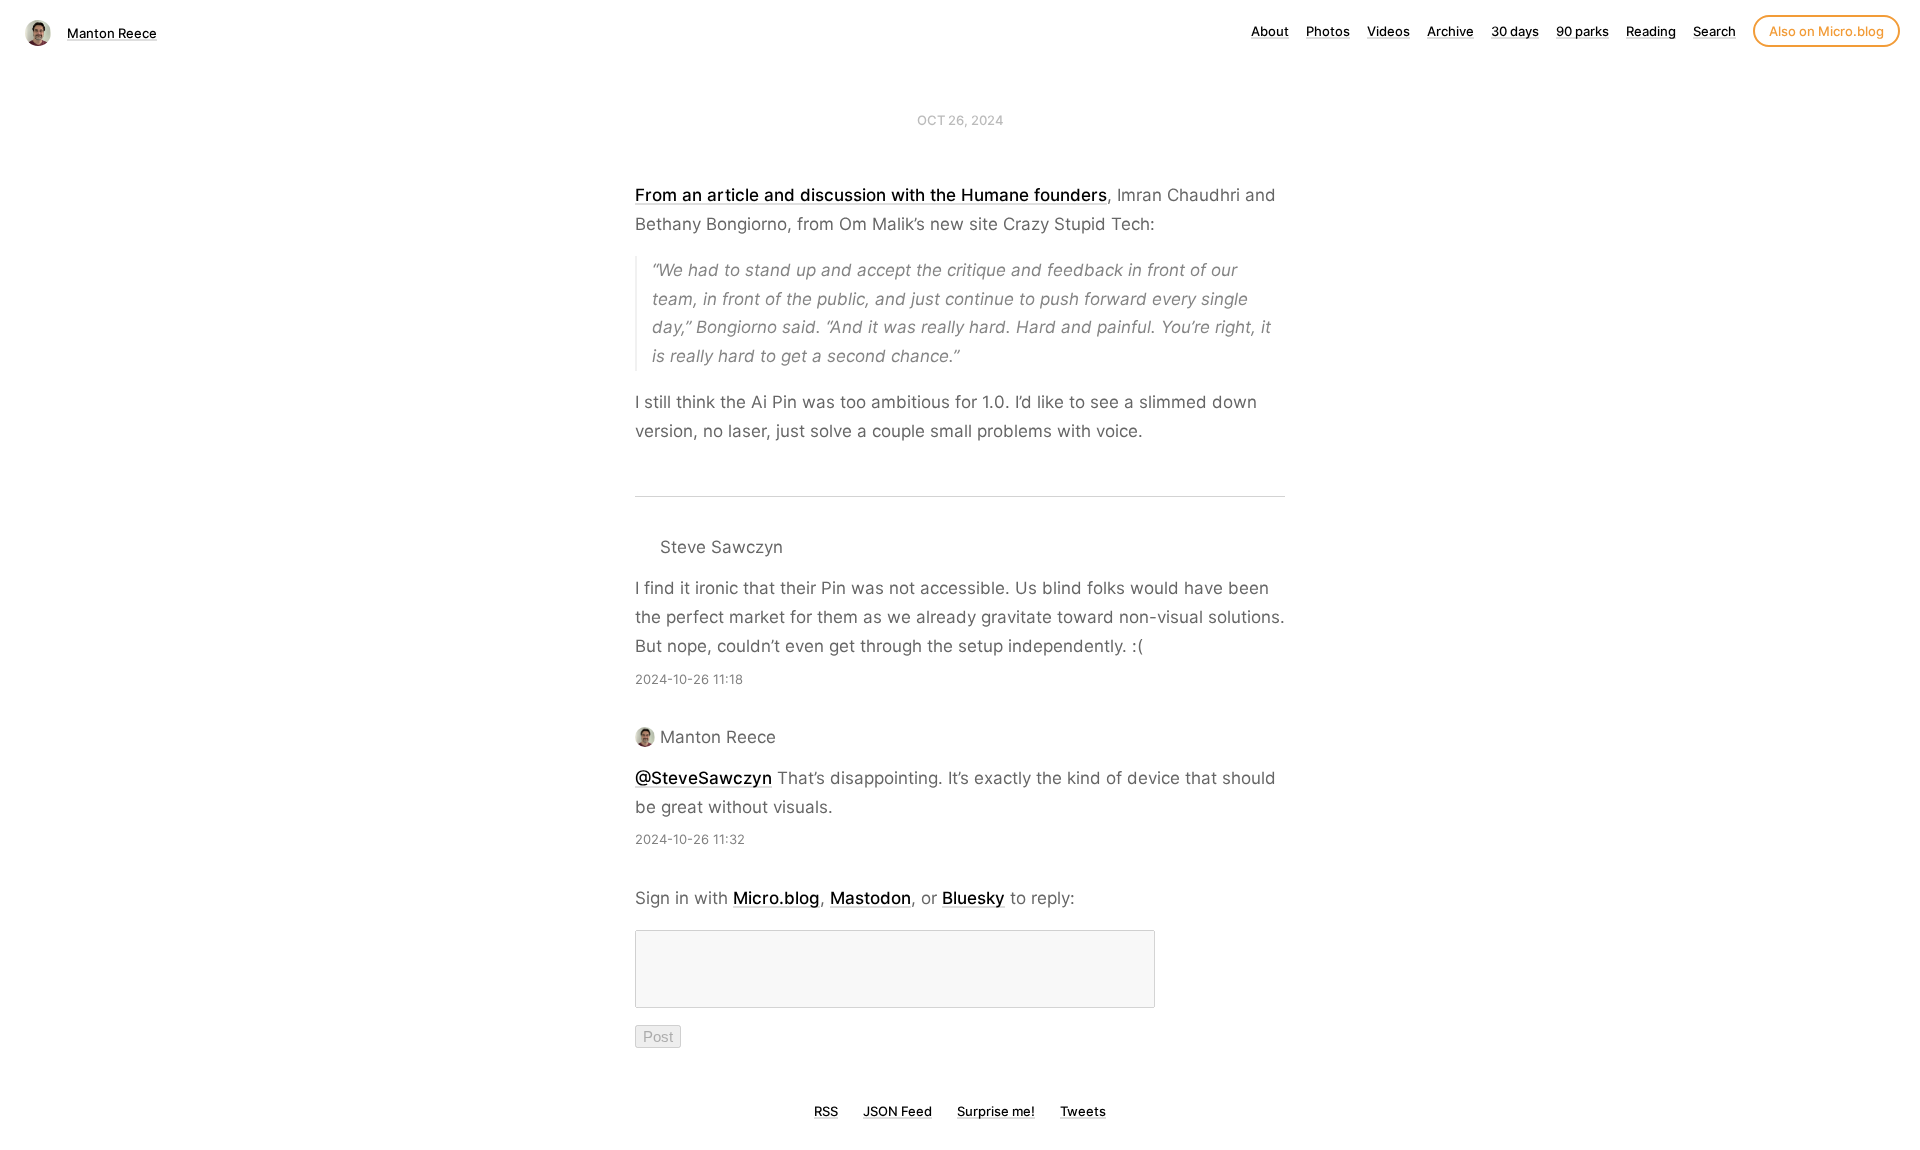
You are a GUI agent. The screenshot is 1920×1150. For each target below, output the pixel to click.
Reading (1651, 31)
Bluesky (973, 898)
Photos (1328, 31)
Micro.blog (776, 898)
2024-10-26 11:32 (690, 839)
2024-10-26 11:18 (689, 679)
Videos (1388, 31)
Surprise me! (996, 1111)
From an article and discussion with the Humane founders (871, 195)
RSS (826, 1111)
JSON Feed (897, 1111)
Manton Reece (112, 33)
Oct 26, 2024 (960, 120)
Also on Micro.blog (1826, 31)
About (1270, 31)
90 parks (1582, 31)
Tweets (1083, 1111)
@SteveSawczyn (703, 778)
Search (1714, 31)
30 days (1515, 31)
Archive (1450, 31)
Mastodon (870, 898)
